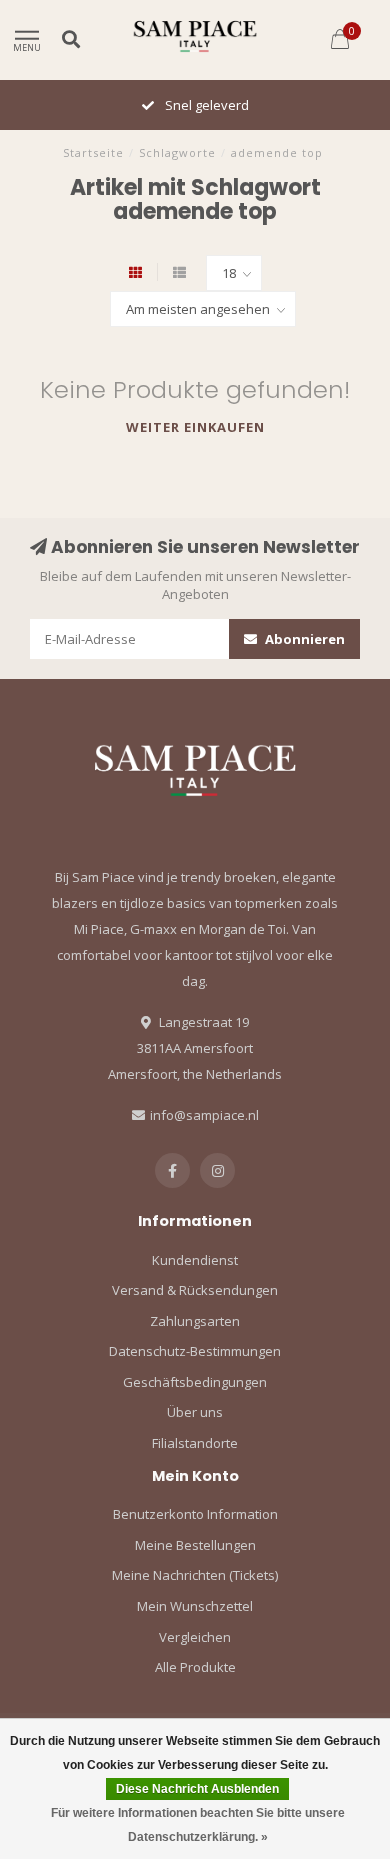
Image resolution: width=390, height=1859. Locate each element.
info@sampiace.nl (204, 1115)
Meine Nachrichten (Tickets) (195, 1575)
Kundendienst (195, 1260)
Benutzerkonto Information (195, 1514)
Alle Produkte (195, 1667)
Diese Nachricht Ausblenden (197, 1789)
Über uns (195, 1412)
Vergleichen (195, 1637)
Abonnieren (303, 639)
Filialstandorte (195, 1443)
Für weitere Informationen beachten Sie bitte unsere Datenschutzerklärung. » (198, 1825)
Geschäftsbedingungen (195, 1382)
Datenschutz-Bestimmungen (195, 1351)
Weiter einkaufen (195, 427)
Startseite (93, 152)
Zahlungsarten (195, 1321)
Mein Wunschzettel (195, 1606)
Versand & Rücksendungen (195, 1290)
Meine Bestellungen (195, 1545)
